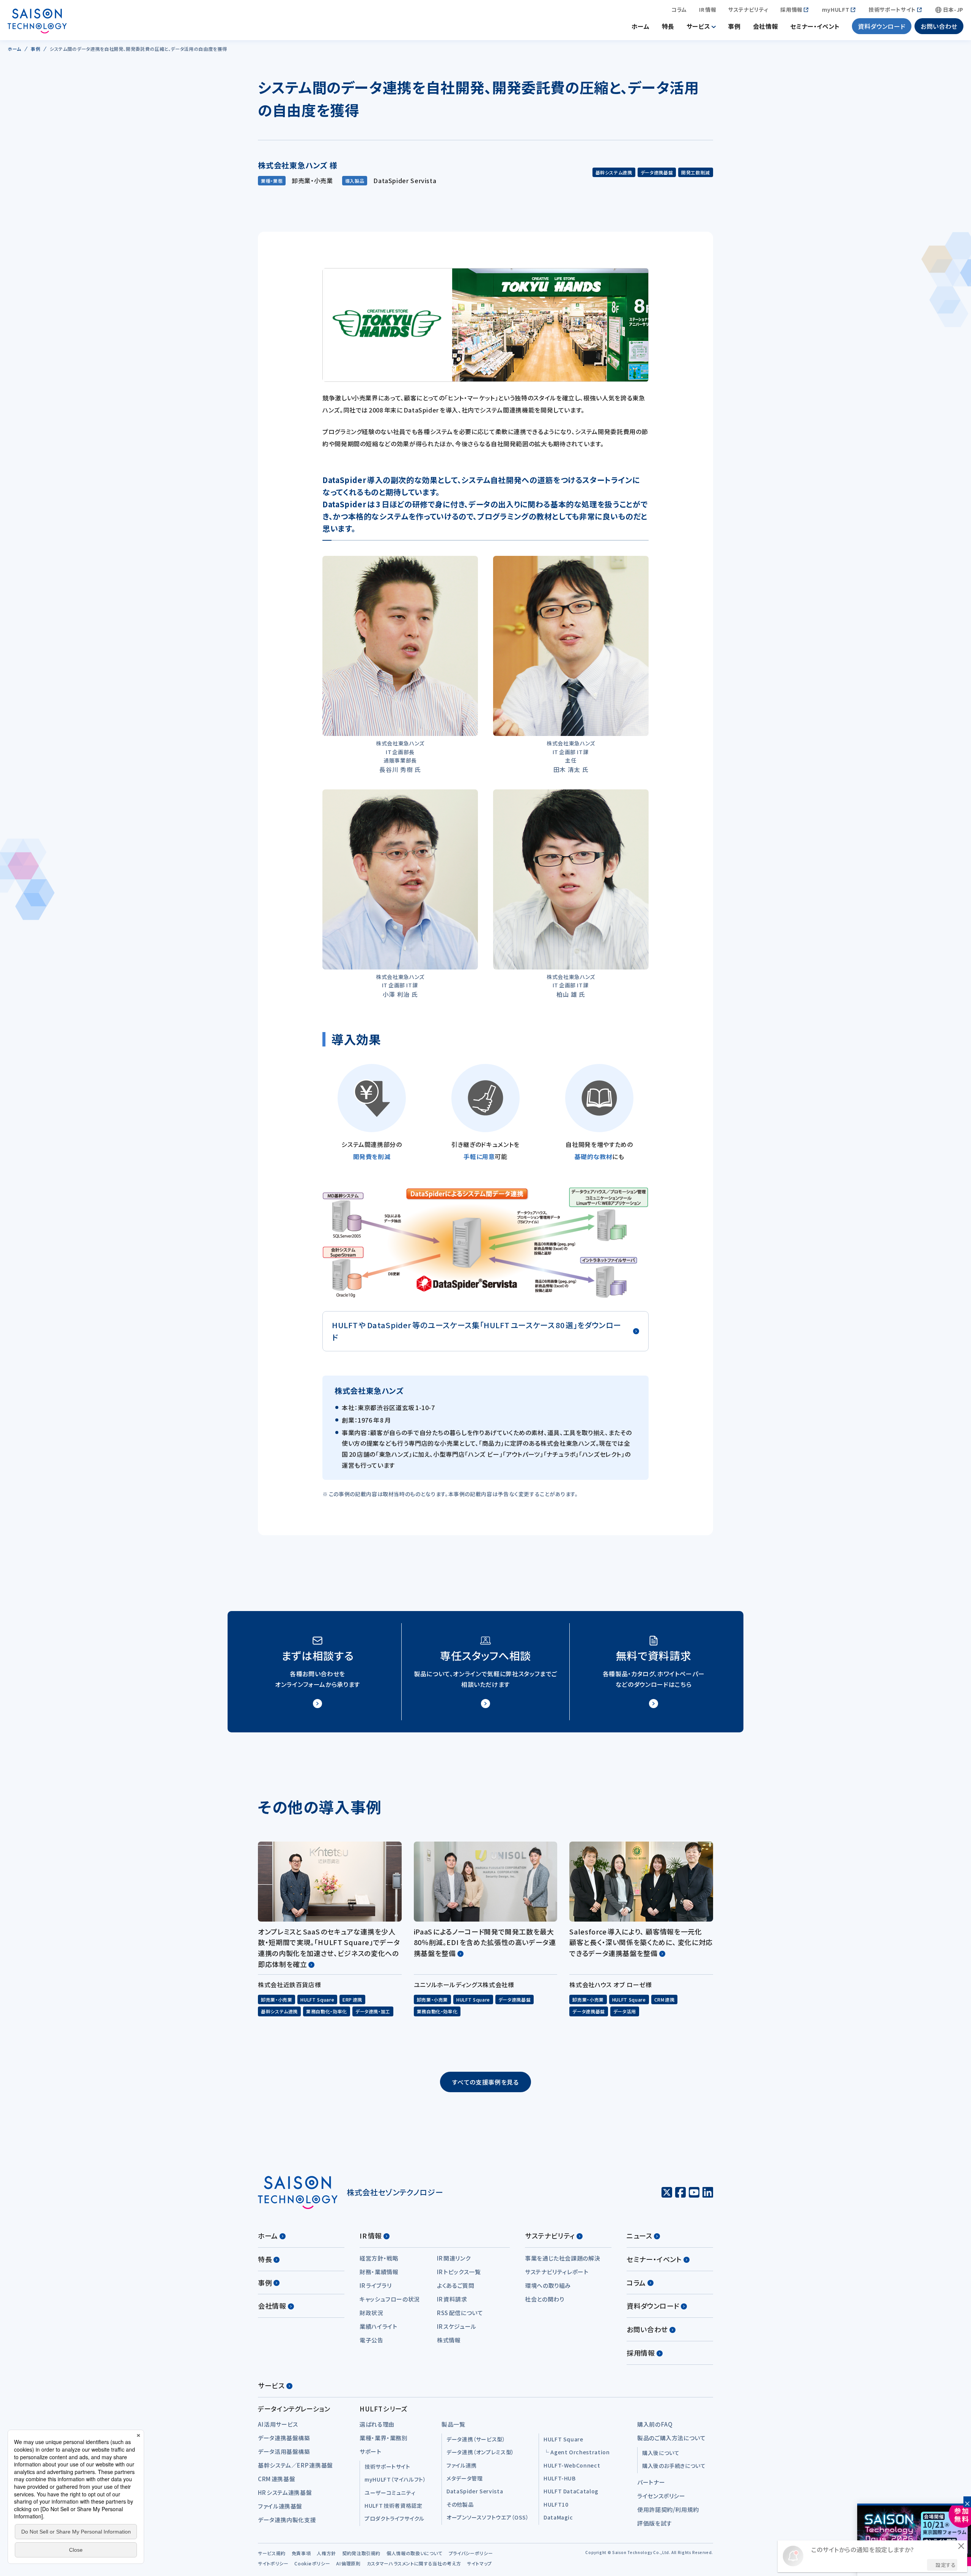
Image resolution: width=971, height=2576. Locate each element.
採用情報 (791, 10)
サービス (698, 26)
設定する (946, 2565)
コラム (679, 10)
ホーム (641, 26)
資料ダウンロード (882, 26)
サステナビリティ (748, 10)
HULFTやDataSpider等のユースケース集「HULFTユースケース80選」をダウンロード (477, 1331)
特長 (668, 26)
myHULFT (836, 10)
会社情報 (766, 26)
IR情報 (708, 10)
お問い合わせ (939, 26)
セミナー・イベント (815, 26)
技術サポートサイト (892, 10)
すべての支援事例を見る (485, 2082)
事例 (734, 26)
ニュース (639, 2236)
